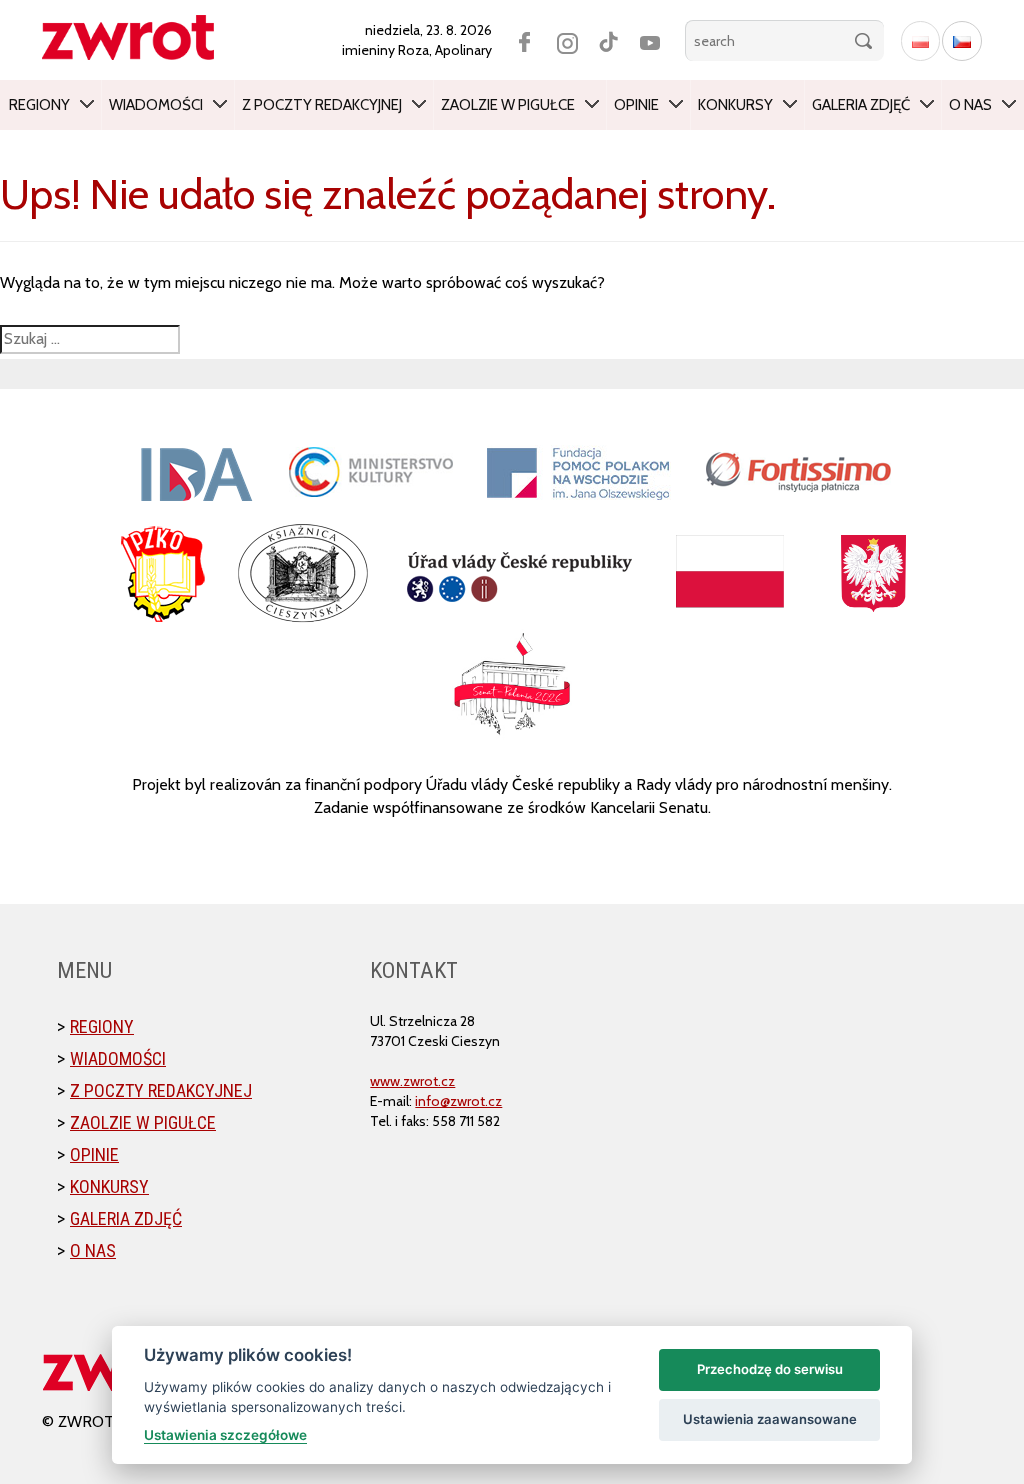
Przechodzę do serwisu (770, 1369)
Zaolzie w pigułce (508, 105)
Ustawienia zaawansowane (770, 1419)
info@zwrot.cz (458, 1101)
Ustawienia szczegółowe (225, 1435)
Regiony (39, 105)
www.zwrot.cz (412, 1081)
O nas (970, 105)
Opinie (636, 105)
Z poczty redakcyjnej (322, 105)
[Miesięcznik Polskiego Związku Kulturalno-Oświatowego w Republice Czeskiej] (138, 37)
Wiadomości (156, 105)
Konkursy (735, 105)
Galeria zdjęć (861, 105)
